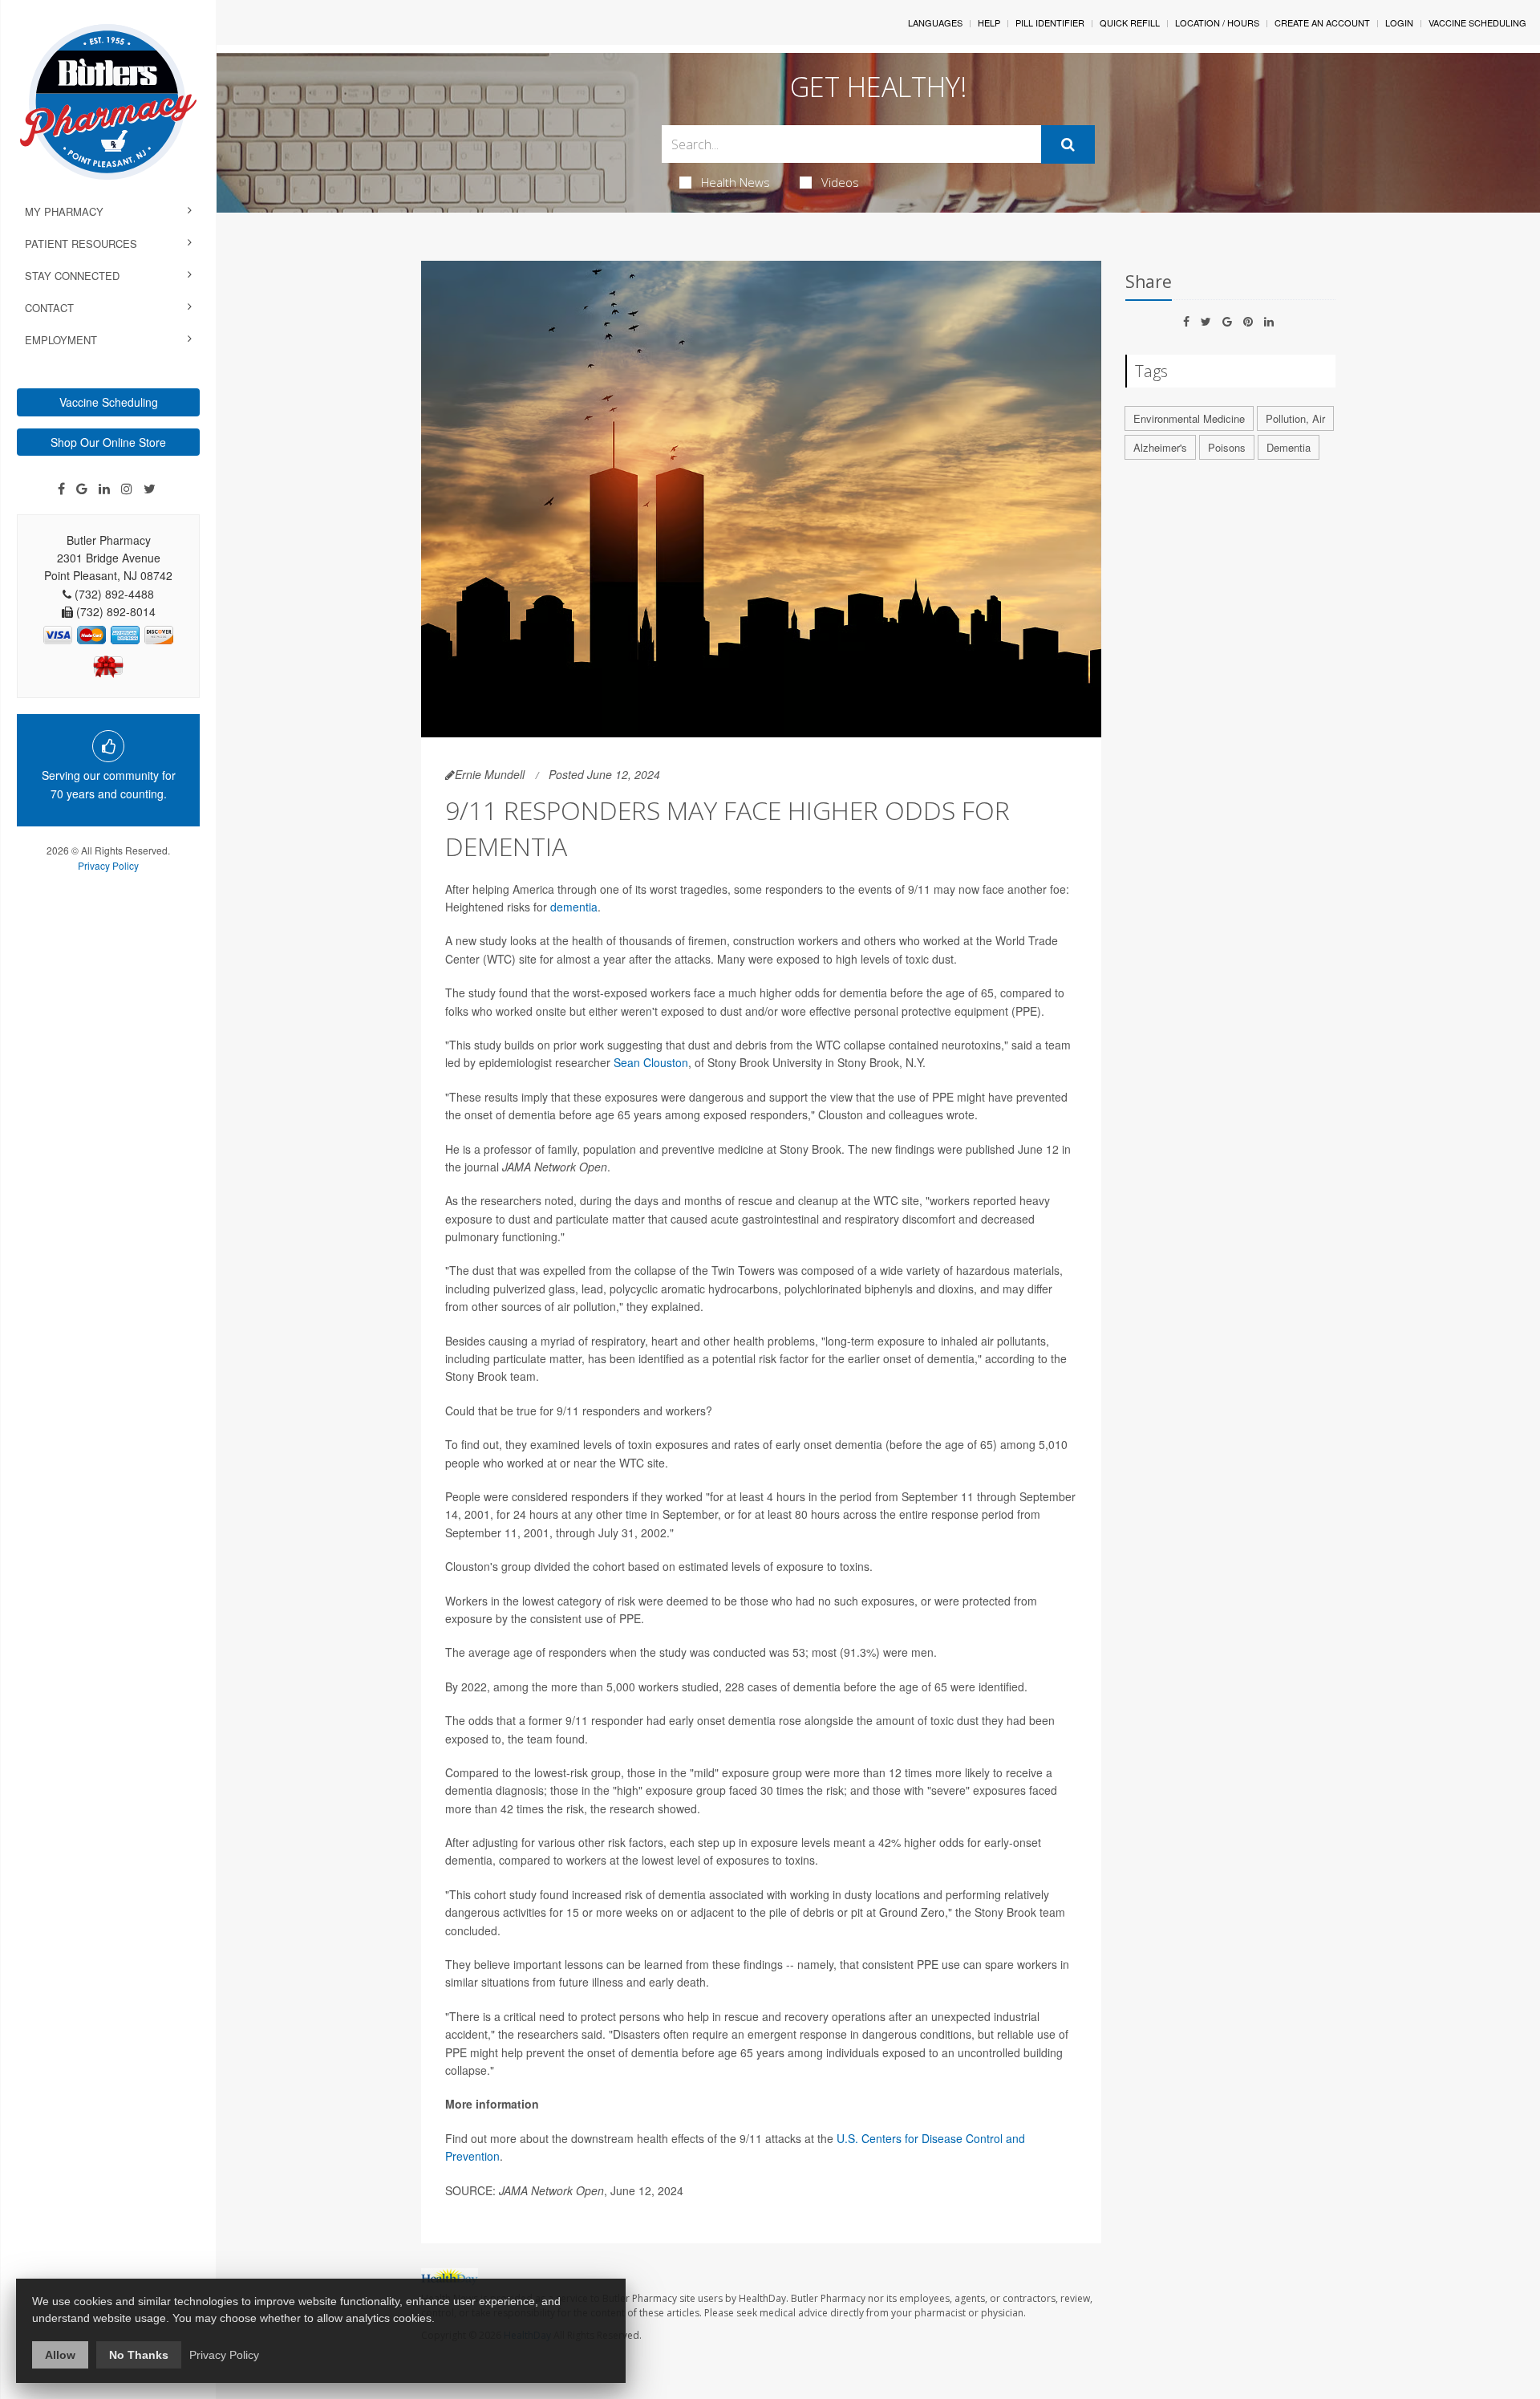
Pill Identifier (1050, 22)
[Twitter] (150, 489)
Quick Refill (1130, 22)
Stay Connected (72, 276)
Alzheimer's (1160, 447)
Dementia (1289, 447)
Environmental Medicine (1189, 418)
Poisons (1227, 447)
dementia (574, 907)
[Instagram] (127, 489)
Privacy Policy (108, 865)
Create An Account (1322, 22)
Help (989, 22)
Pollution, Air (1295, 418)
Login (1399, 22)
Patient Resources (81, 244)
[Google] (82, 489)
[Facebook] (61, 489)
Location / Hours (1217, 22)
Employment (61, 340)
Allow (60, 2355)
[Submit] (1068, 144)
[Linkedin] (104, 489)
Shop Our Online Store (108, 442)
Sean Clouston (651, 1062)
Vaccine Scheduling (109, 402)
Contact (49, 308)
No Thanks (139, 2355)
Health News (736, 182)
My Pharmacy (64, 211)
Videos (840, 182)
